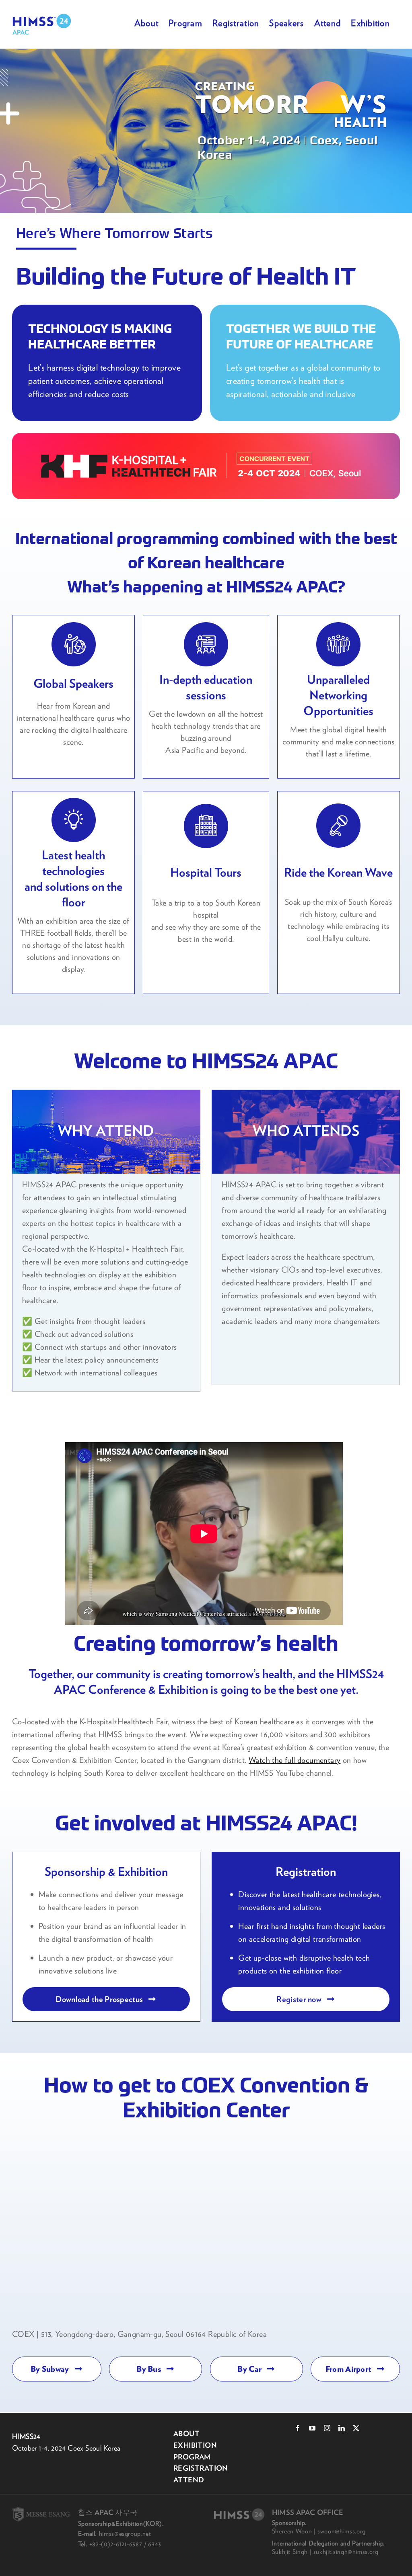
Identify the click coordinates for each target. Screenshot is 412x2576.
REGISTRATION (201, 2468)
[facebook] (298, 2428)
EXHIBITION (195, 2445)
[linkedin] (342, 2428)
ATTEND (189, 2480)
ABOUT (186, 2434)
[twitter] (356, 2428)
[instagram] (327, 2428)
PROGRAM (192, 2457)
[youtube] (312, 2428)
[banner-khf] (206, 466)
